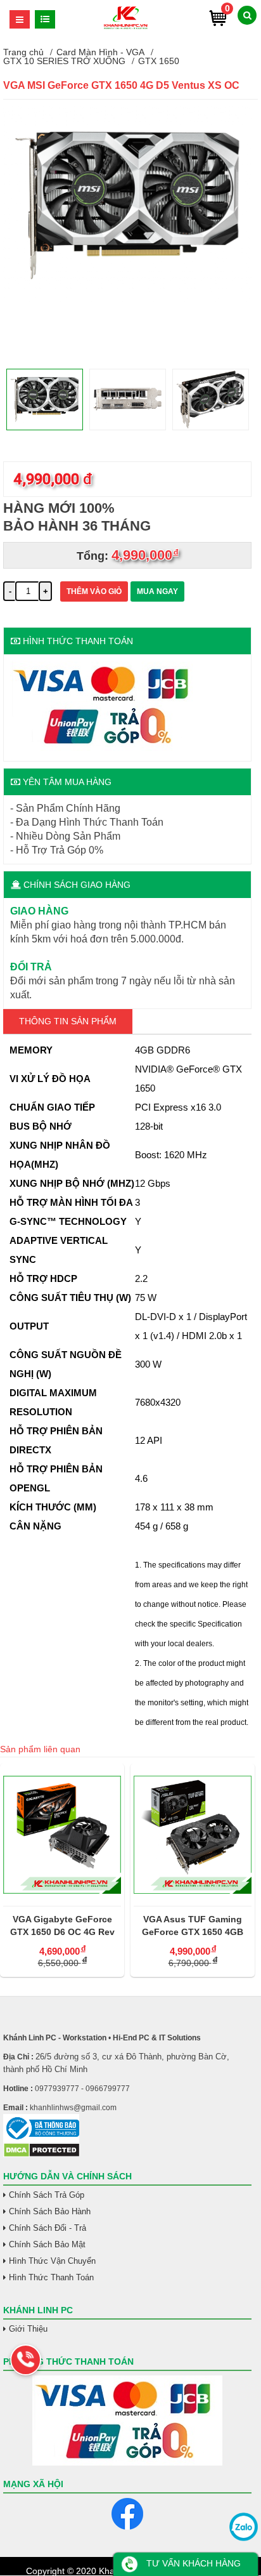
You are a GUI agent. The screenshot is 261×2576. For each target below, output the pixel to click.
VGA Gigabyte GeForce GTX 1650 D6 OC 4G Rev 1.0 (62, 1926)
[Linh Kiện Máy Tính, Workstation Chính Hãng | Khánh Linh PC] (126, 27)
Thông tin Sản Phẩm (68, 1021)
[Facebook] (127, 2514)
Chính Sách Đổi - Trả (48, 2228)
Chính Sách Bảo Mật (47, 2244)
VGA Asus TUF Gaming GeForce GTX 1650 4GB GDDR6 (193, 1926)
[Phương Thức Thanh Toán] (127, 2421)
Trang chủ (23, 52)
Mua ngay (157, 591)
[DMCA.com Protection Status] (41, 2155)
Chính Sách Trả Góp (47, 2195)
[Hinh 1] (127, 302)
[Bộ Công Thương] (127, 2128)
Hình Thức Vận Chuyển (52, 2261)
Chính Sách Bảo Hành (50, 2211)
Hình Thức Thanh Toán (51, 2277)
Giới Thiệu (28, 2329)
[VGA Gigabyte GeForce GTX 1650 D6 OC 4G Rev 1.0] (62, 1835)
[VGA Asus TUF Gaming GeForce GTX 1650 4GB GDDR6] (193, 1835)
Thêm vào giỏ (94, 591)
